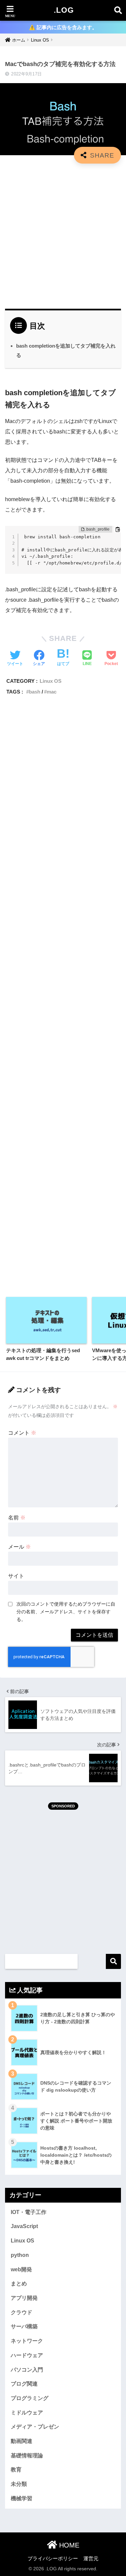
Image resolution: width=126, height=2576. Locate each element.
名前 (17, 1518)
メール (19, 1547)
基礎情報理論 (27, 2455)
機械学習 (22, 2498)
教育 (16, 2470)
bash (35, 692)
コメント (22, 1433)
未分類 (19, 2484)
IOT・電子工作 (29, 2212)
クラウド (22, 2312)
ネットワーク (27, 2341)
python (20, 2255)
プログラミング (30, 2398)
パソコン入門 (27, 2370)
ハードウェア (27, 2355)
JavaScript (24, 2226)
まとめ (19, 2284)
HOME (68, 2545)
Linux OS (51, 681)
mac (52, 692)
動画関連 (22, 2441)
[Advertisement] (63, 233)
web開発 (21, 2269)
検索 (113, 1961)
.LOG (64, 10)
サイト (16, 1576)
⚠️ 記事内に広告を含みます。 (63, 27)
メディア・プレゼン (35, 2427)
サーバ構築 (24, 2326)
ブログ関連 (24, 2384)
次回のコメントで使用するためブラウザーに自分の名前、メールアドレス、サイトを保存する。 (66, 1612)
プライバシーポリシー (53, 2559)
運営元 (91, 2559)
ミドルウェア (27, 2413)
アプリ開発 (24, 2298)
